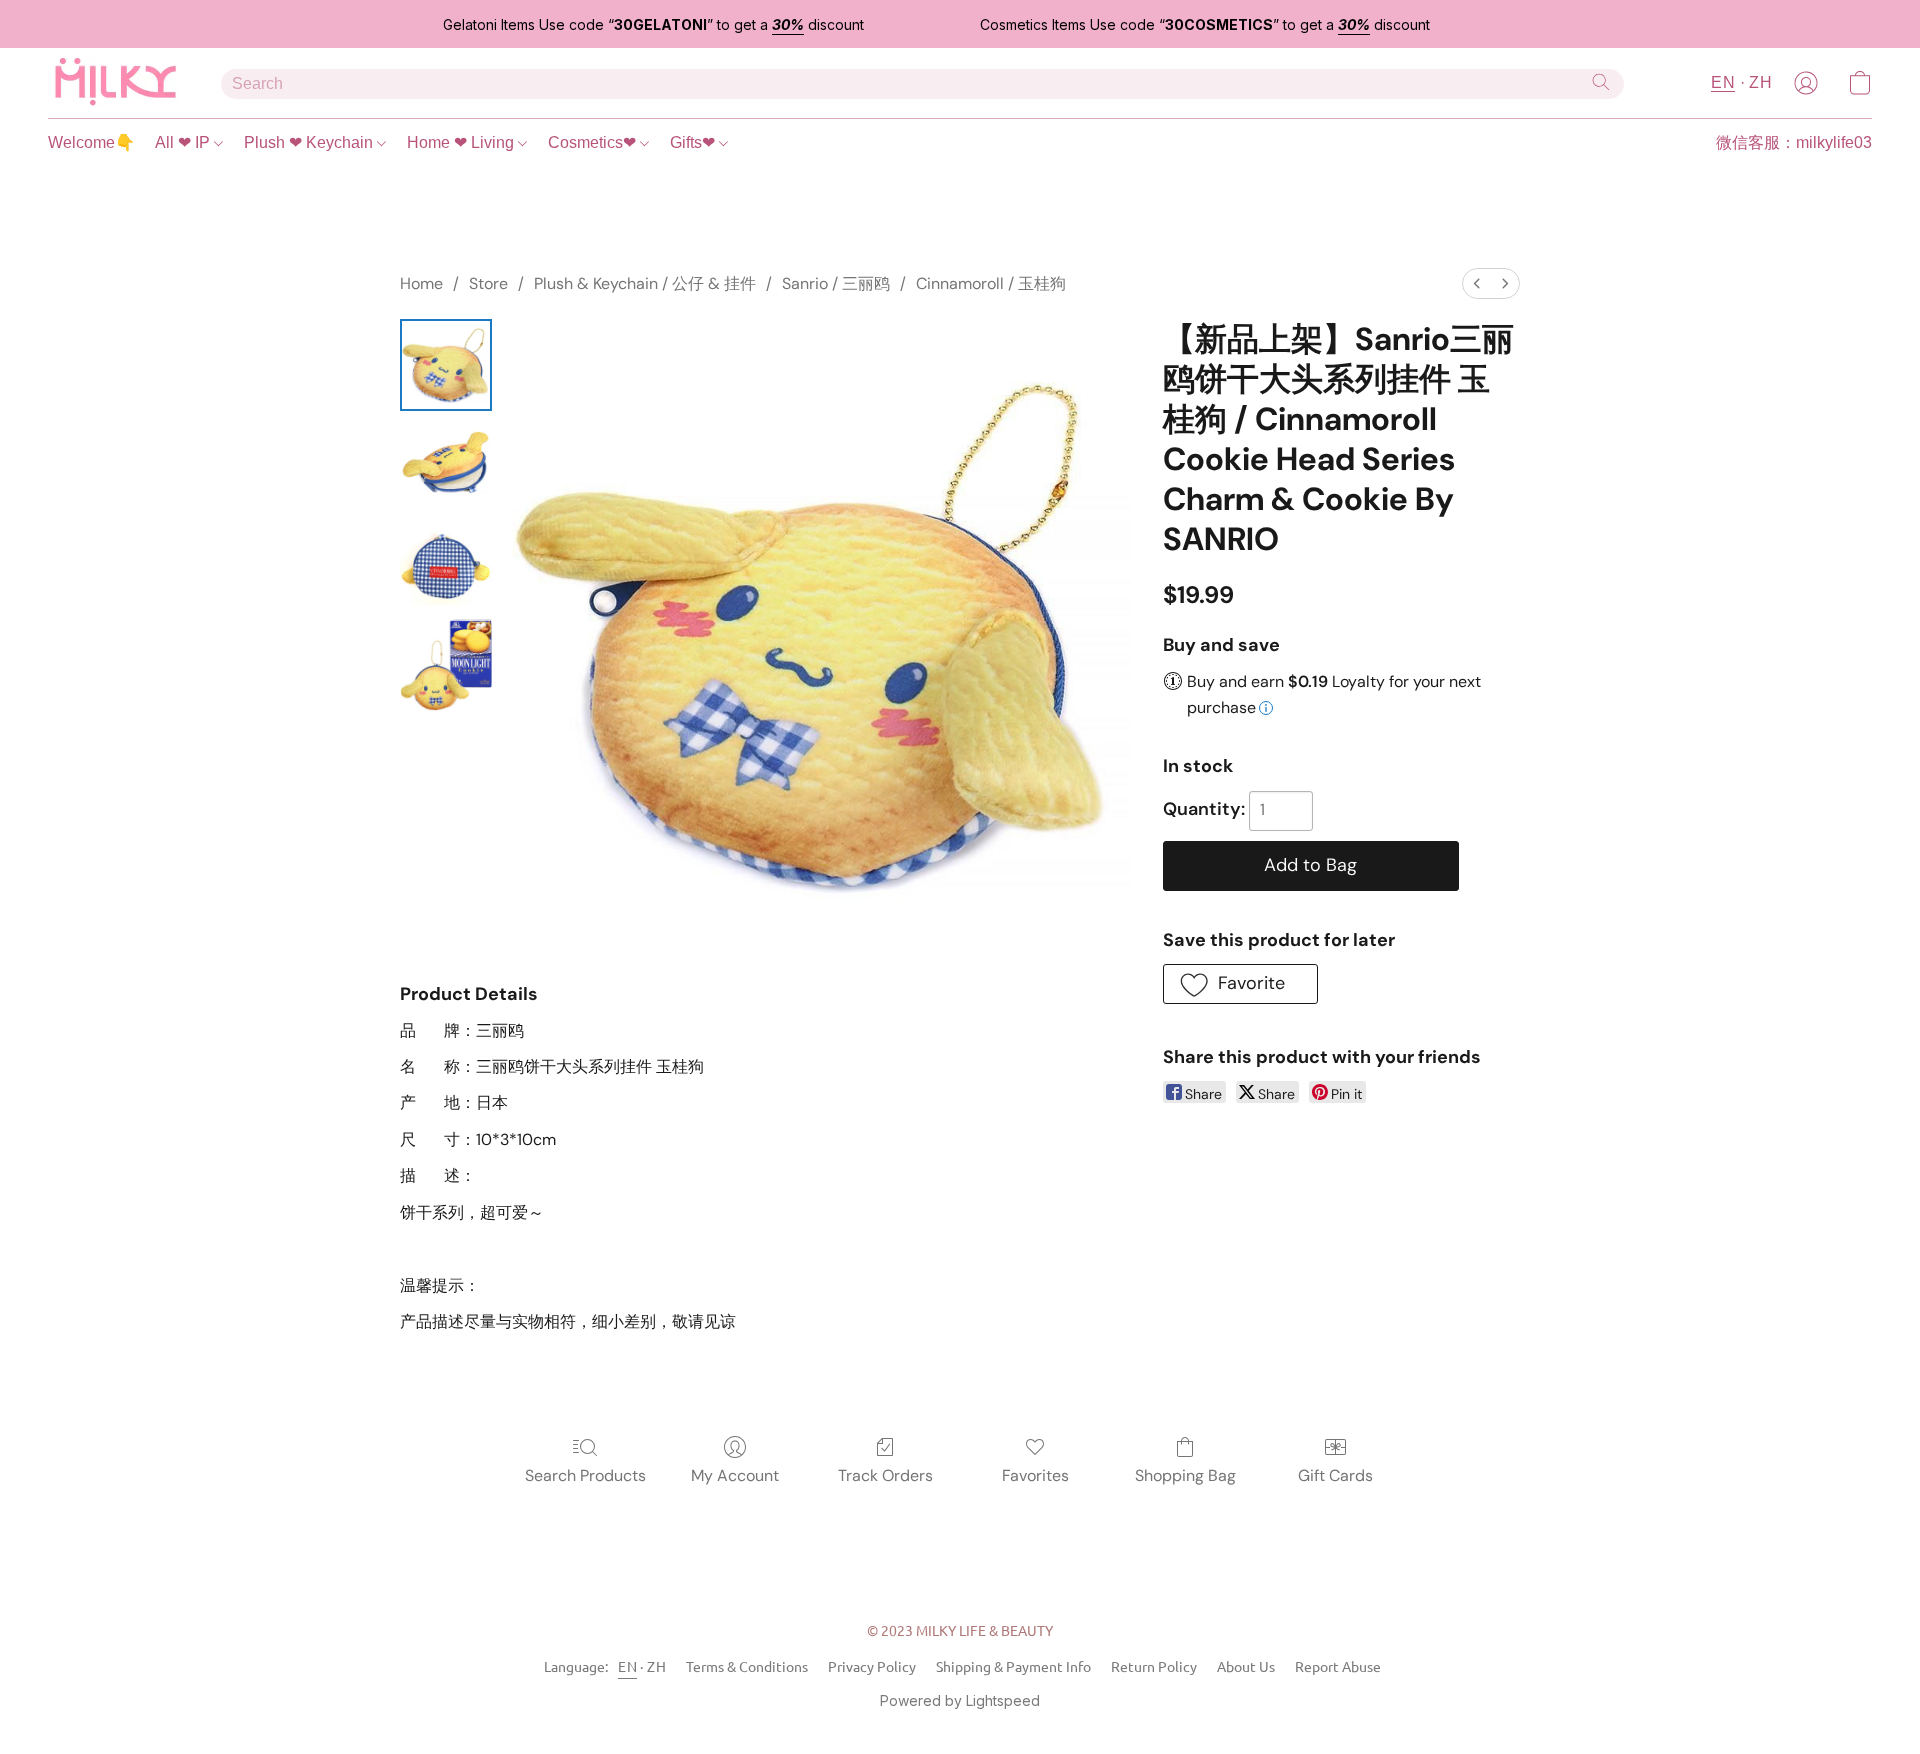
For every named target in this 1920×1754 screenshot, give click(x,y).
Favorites (1035, 1475)
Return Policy (1154, 1666)
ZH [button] (1760, 82)
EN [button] (1723, 82)
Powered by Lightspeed (960, 1700)
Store (488, 283)
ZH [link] (656, 1666)
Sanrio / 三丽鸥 (836, 283)
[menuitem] (1477, 283)
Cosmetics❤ (594, 142)
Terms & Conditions (747, 1666)
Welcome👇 (91, 142)
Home (421, 283)
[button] (114, 83)
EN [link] (627, 1666)
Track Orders (885, 1475)
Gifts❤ (694, 142)
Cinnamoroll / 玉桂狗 (991, 283)
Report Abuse (1338, 1666)
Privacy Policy (872, 1666)
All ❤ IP (184, 142)
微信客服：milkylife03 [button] (1794, 142)
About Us (1246, 1666)
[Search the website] (1601, 82)
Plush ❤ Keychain (310, 142)
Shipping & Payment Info (1013, 1666)
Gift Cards (1335, 1475)
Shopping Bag (1185, 1475)
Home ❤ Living (462, 142)
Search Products (585, 1475)
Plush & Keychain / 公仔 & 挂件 (645, 283)
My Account (735, 1475)
